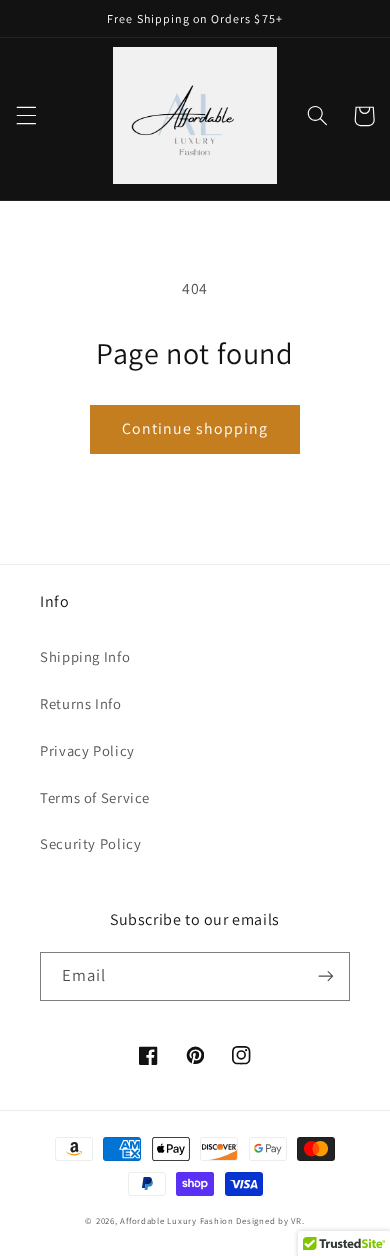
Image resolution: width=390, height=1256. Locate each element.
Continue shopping (195, 428)
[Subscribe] (326, 976)
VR (296, 1221)
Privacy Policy (87, 750)
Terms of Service (95, 797)
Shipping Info (85, 656)
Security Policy (90, 843)
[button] (26, 116)
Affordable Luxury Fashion (176, 1221)
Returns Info (81, 703)
